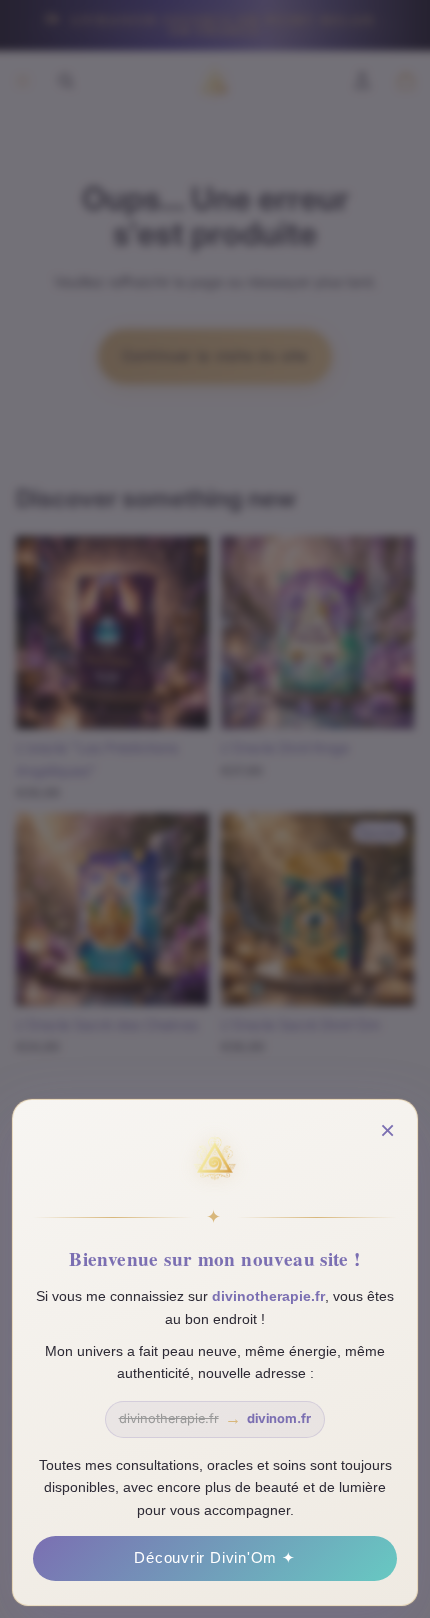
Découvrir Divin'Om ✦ (214, 1557)
